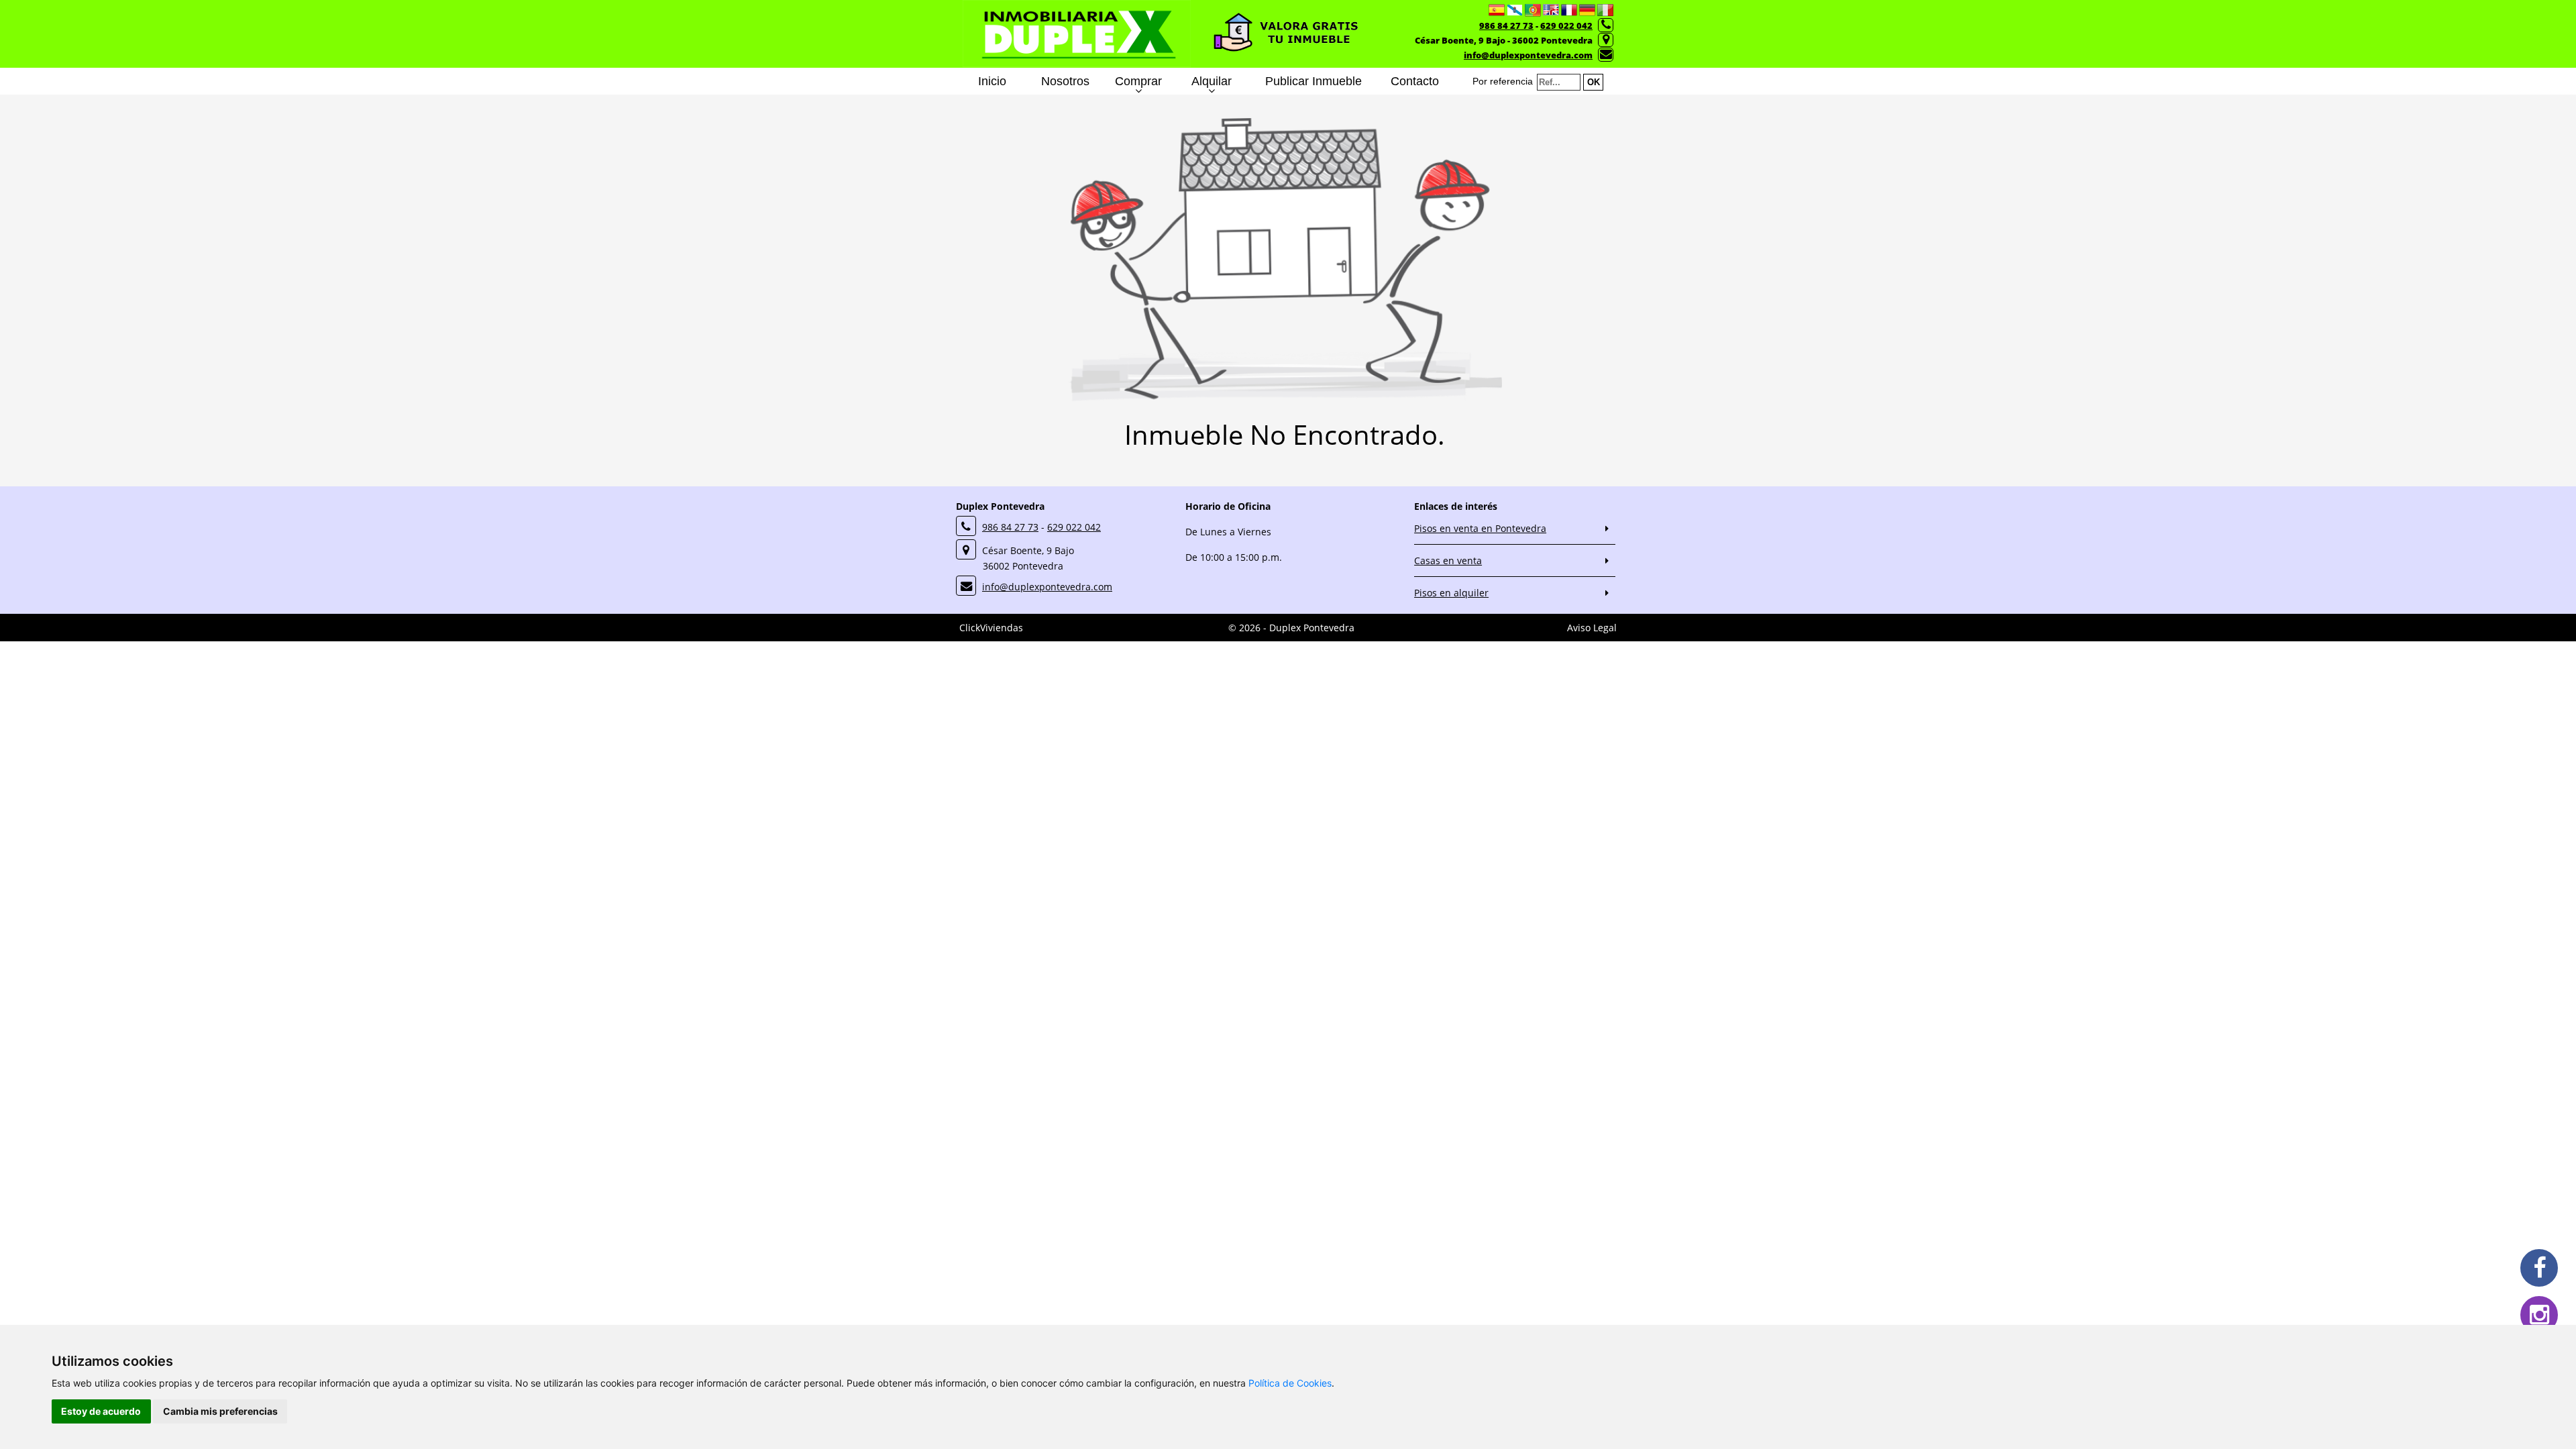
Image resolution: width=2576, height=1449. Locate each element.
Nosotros (1065, 81)
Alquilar (1212, 81)
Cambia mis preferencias (220, 1411)
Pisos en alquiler (1451, 593)
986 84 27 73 (1506, 25)
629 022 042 (1566, 25)
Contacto (1415, 81)
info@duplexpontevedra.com (1528, 55)
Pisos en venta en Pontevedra (1480, 528)
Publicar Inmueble (1313, 81)
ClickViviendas (991, 628)
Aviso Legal (1592, 628)
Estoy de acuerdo (101, 1411)
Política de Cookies (1290, 1383)
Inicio (992, 81)
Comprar (1138, 81)
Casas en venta (1448, 560)
